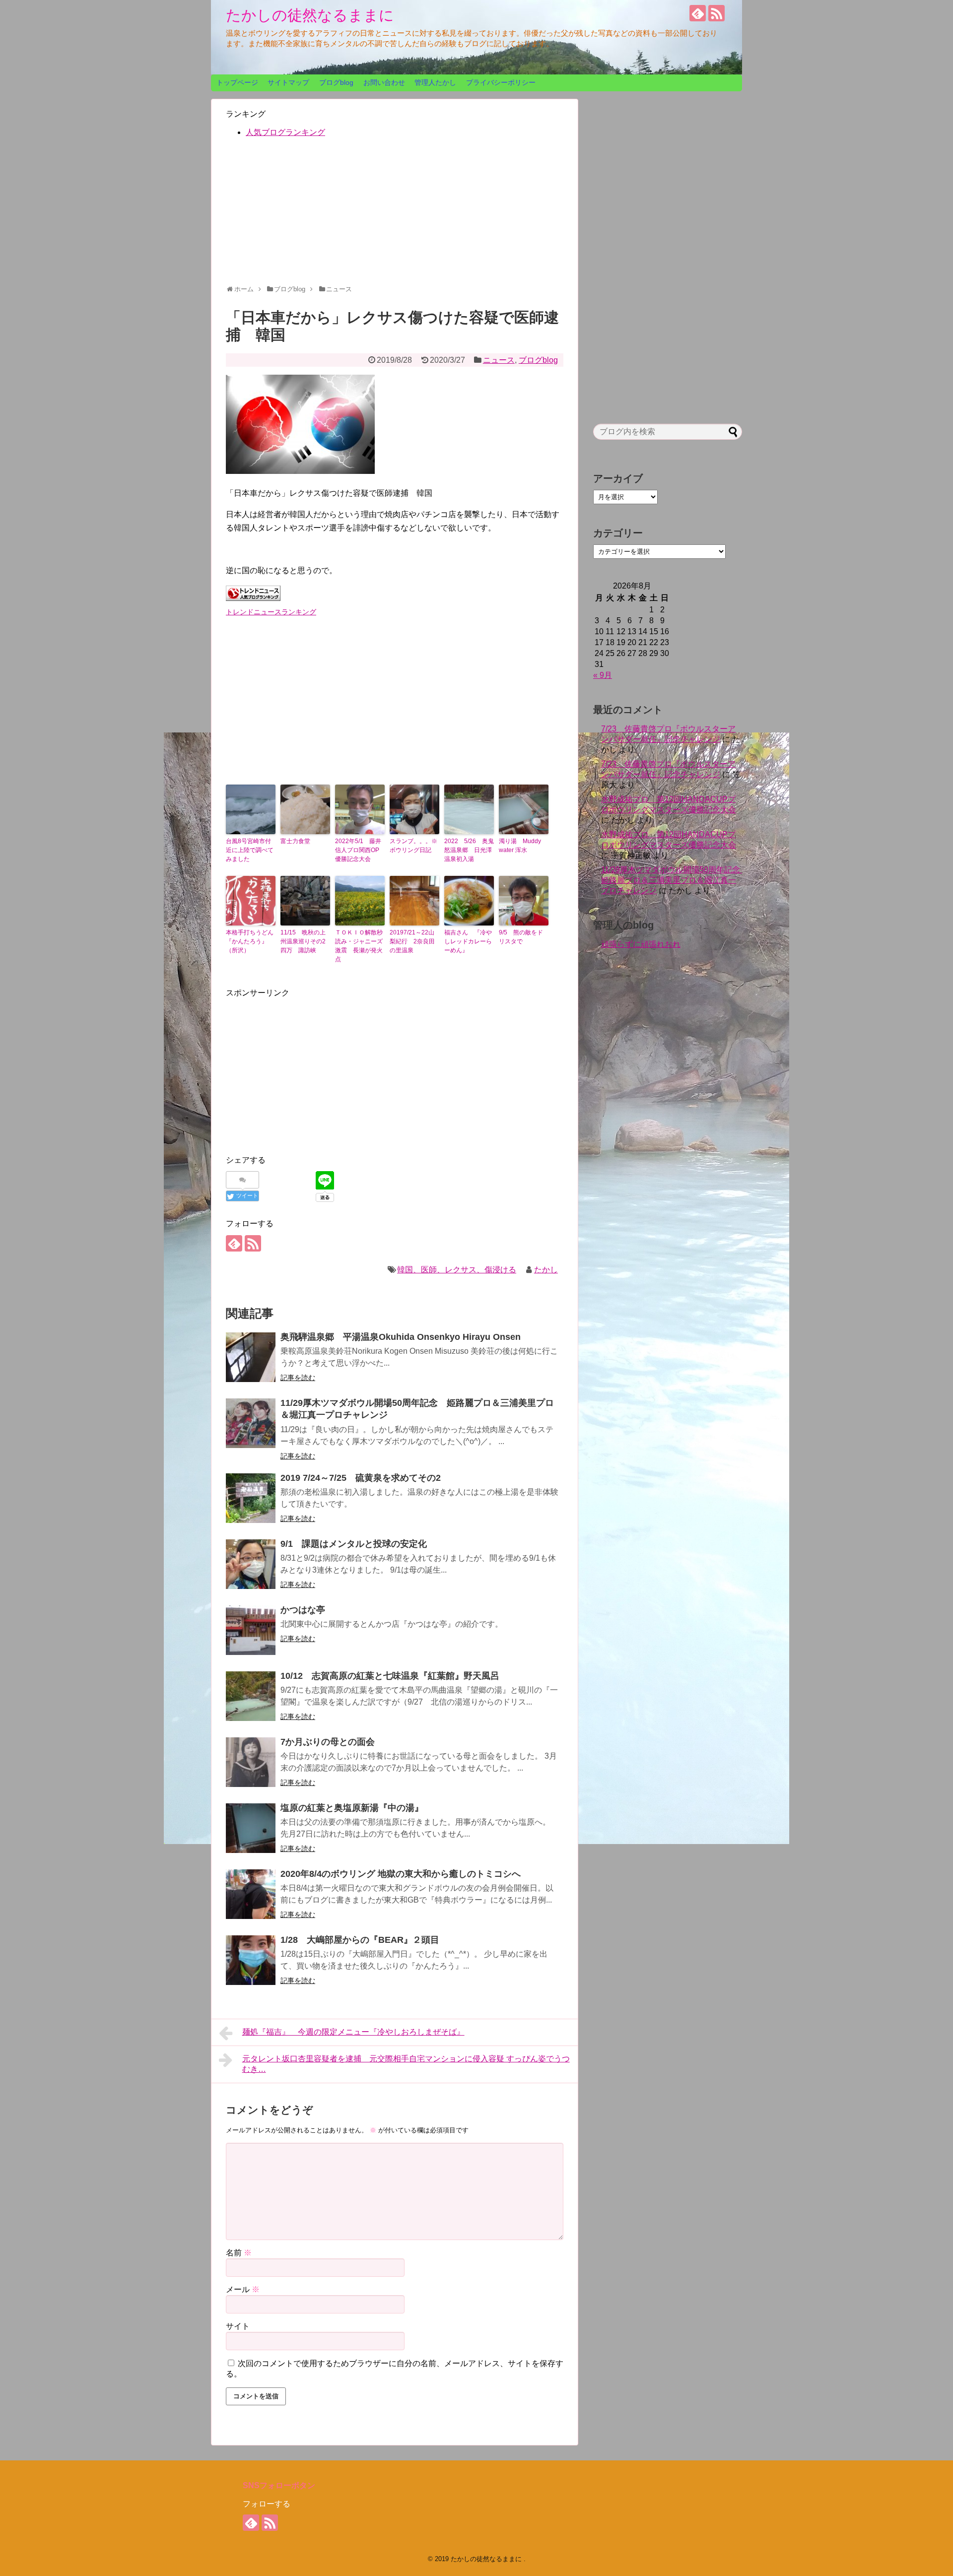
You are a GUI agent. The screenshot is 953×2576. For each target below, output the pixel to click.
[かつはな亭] (251, 1630)
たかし (546, 1270)
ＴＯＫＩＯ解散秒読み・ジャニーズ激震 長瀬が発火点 (359, 946)
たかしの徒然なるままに (310, 15)
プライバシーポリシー (501, 82)
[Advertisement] (395, 215)
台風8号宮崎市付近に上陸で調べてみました (250, 850)
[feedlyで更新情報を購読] (698, 13)
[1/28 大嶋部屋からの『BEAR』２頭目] (251, 1960)
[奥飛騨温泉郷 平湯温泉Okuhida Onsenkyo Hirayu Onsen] (251, 1357)
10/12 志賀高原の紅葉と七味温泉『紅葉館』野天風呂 (390, 1676)
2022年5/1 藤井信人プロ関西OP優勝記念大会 (358, 850)
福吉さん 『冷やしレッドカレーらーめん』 (468, 941)
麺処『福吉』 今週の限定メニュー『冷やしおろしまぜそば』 (353, 2032)
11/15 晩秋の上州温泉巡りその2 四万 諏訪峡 (305, 941)
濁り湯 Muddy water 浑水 (520, 846)
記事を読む (298, 1378)
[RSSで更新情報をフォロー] (716, 13)
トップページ (237, 82)
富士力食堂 (295, 841)
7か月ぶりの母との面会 (328, 1742)
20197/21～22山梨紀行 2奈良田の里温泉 (412, 941)
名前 (239, 2253)
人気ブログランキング (285, 132)
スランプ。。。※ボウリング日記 (413, 846)
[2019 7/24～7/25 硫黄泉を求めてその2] (251, 1498)
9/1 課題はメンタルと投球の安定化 (354, 1544)
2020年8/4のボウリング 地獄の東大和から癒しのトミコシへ (401, 1874)
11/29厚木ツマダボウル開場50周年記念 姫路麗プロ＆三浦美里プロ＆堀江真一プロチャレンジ (675, 880)
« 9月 (603, 675)
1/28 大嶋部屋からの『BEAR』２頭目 (360, 1940)
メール (243, 2289)
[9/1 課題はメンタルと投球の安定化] (251, 1564)
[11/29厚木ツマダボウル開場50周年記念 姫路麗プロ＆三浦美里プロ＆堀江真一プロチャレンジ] (251, 1423)
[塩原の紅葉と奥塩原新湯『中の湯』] (251, 1828)
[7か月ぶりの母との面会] (251, 1762)
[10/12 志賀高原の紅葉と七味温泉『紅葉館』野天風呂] (251, 1696)
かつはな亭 (303, 1610)
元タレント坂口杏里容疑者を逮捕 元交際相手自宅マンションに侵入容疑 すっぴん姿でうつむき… (406, 2064)
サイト (238, 2326)
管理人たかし (435, 82)
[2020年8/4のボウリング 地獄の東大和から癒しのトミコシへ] (251, 1894)
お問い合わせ (384, 82)
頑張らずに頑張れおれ (641, 944)
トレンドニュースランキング (271, 612)
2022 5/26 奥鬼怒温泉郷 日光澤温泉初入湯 (469, 850)
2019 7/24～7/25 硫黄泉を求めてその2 (361, 1478)
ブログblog (336, 82)
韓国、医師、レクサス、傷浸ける (457, 1270)
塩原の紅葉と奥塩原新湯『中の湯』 (352, 1808)
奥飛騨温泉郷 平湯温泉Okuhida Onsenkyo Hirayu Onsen (401, 1337)
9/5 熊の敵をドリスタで (521, 937)
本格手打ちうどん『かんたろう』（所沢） (250, 941)
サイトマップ (288, 82)
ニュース (499, 360)
